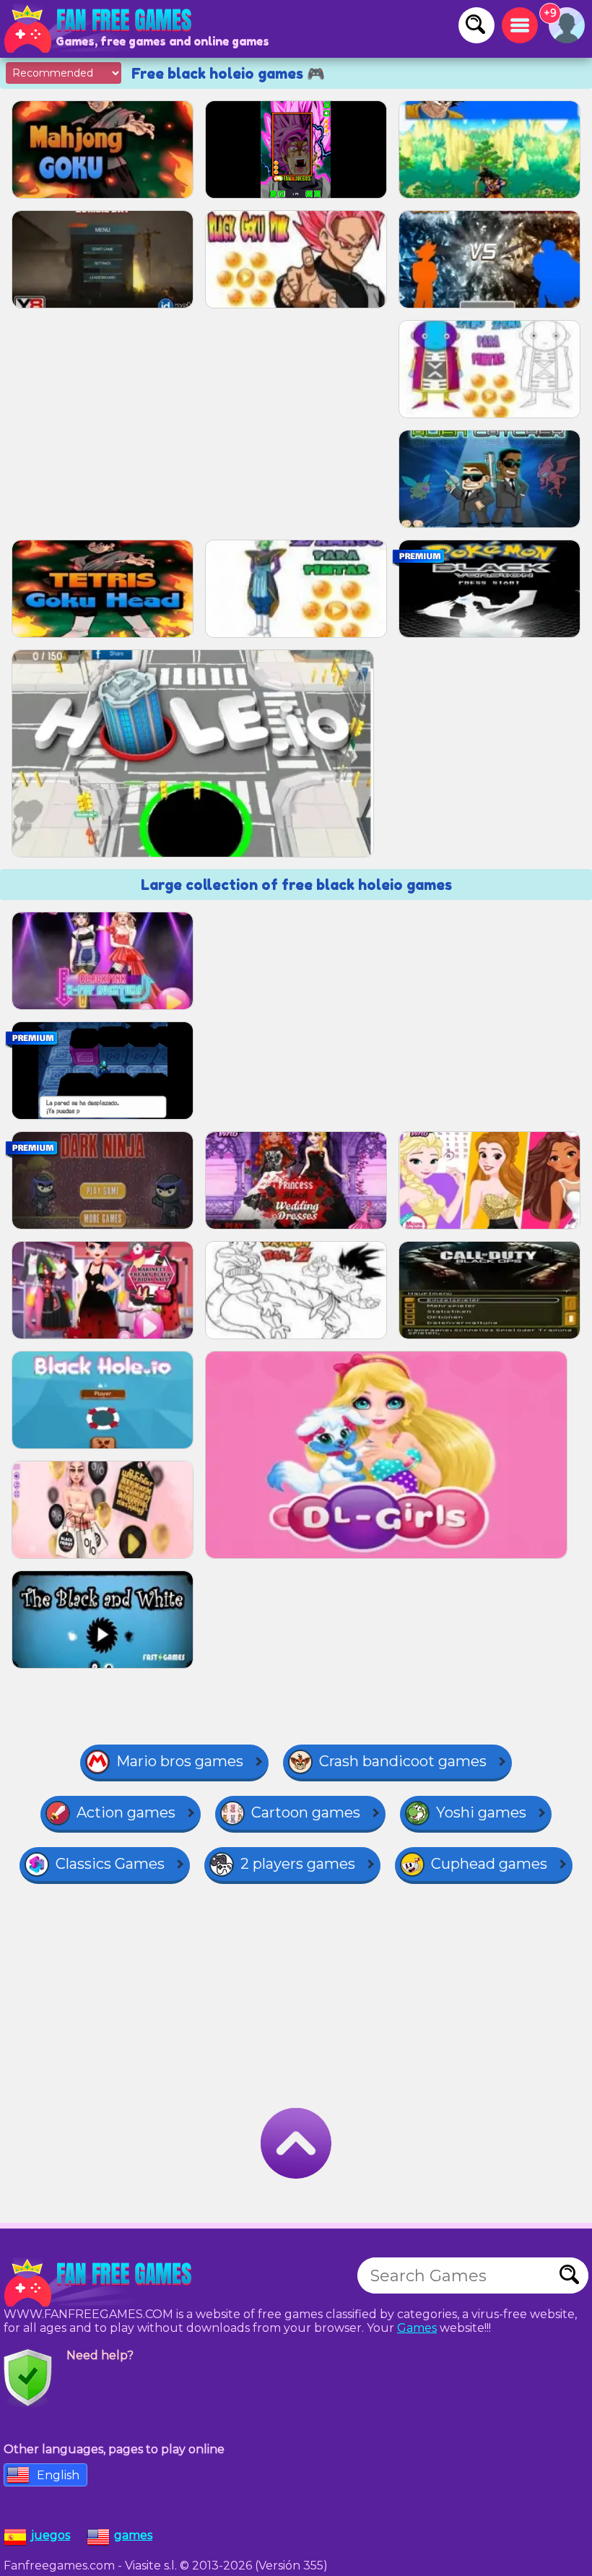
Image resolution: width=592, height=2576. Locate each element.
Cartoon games (306, 1812)
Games (417, 2328)
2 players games (298, 1864)
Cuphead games (489, 1864)
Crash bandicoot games (403, 1761)
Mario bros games (180, 1761)
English (58, 2475)
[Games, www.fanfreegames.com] (101, 29)
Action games (126, 1812)
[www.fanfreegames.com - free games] (101, 2283)
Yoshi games (481, 1812)
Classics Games (110, 1864)
